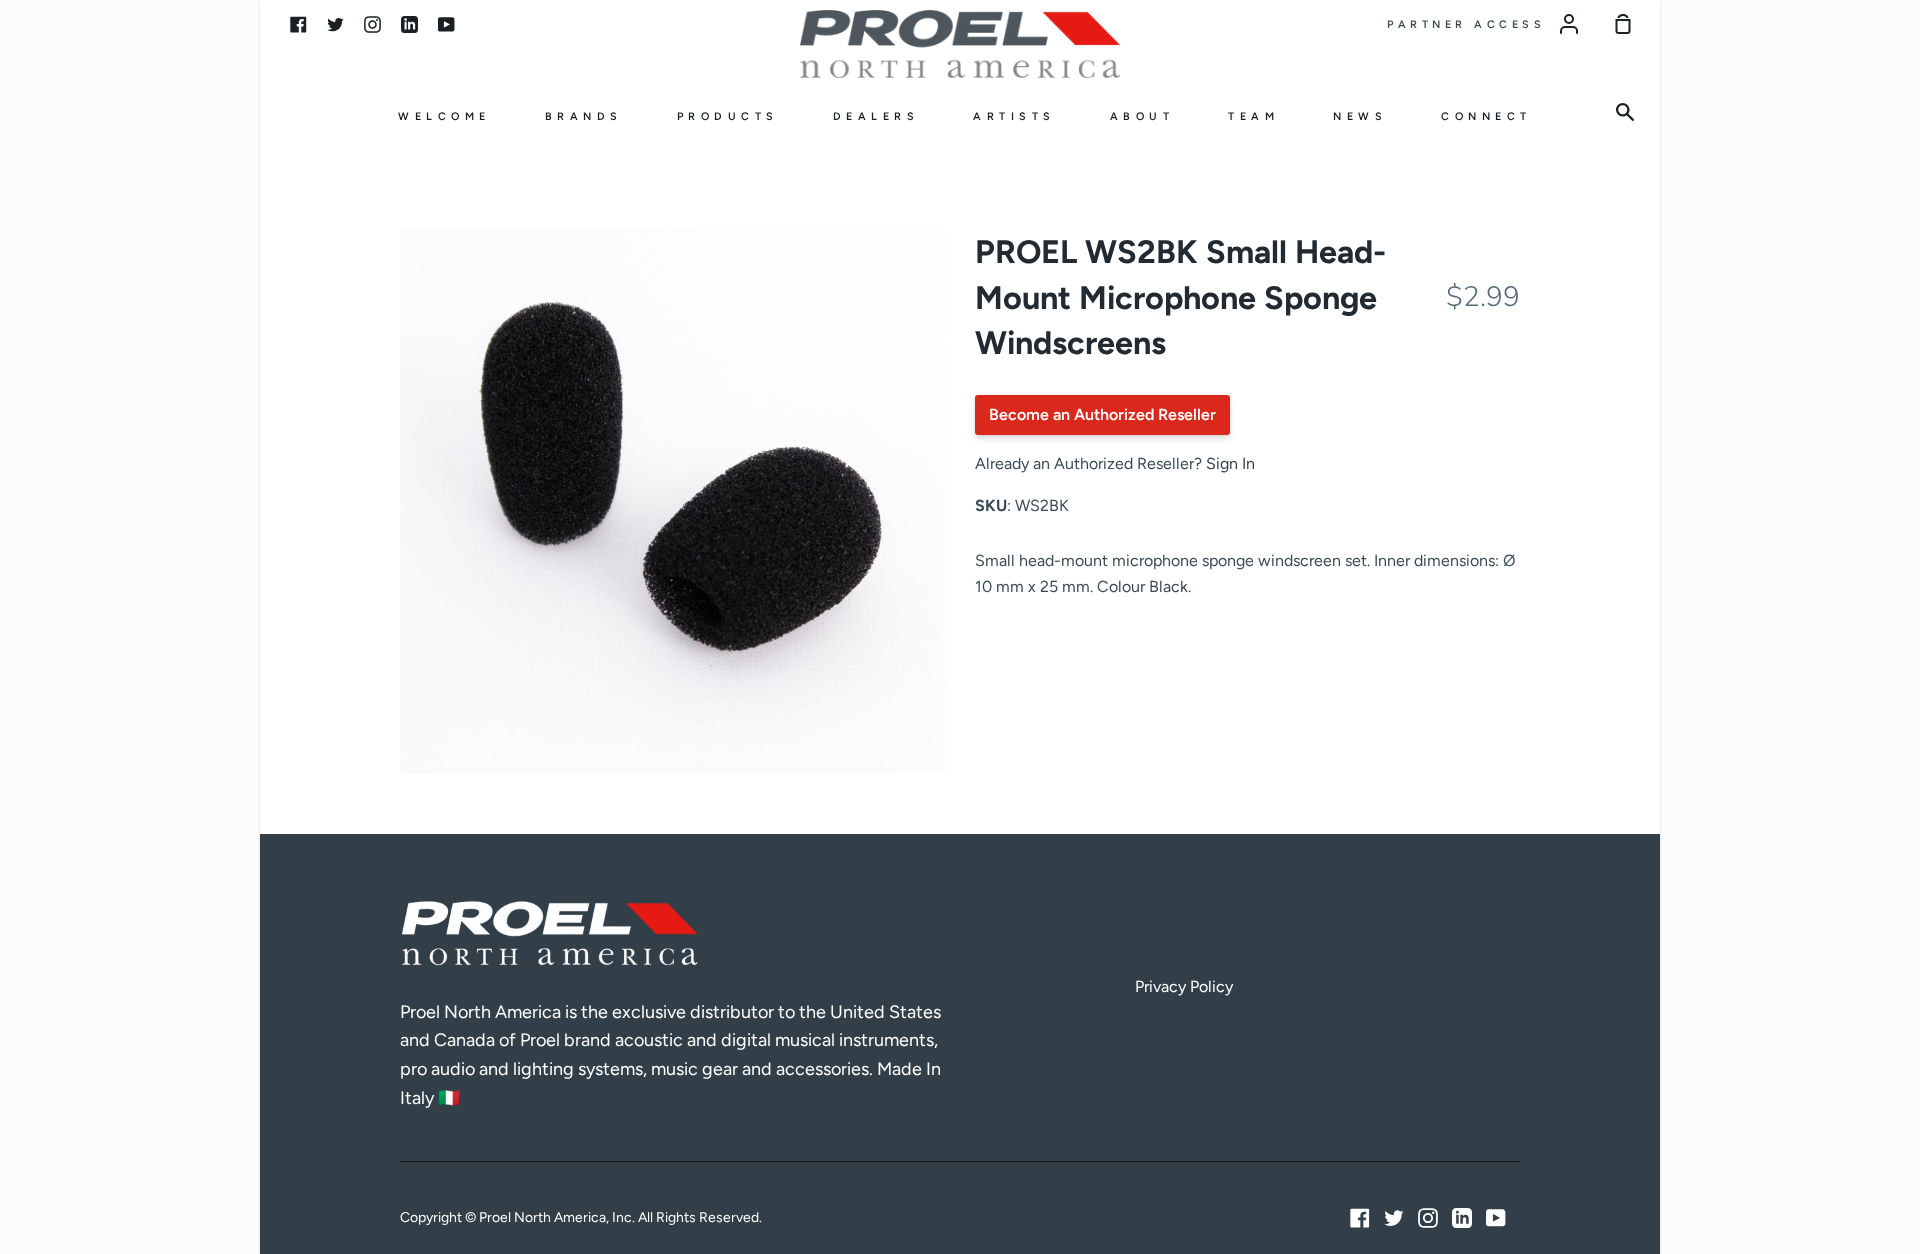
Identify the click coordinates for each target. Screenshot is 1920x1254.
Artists (1014, 116)
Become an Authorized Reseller (1102, 414)
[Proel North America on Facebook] (1360, 1218)
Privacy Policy (1184, 986)
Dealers (876, 116)
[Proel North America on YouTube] (1496, 1218)
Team (1253, 116)
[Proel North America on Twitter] (1394, 1218)
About (1142, 116)
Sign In (1230, 463)
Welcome (444, 116)
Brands (584, 116)
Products (728, 116)
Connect (1486, 116)
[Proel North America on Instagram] (1428, 1218)
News (1360, 116)
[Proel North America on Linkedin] (1462, 1218)
